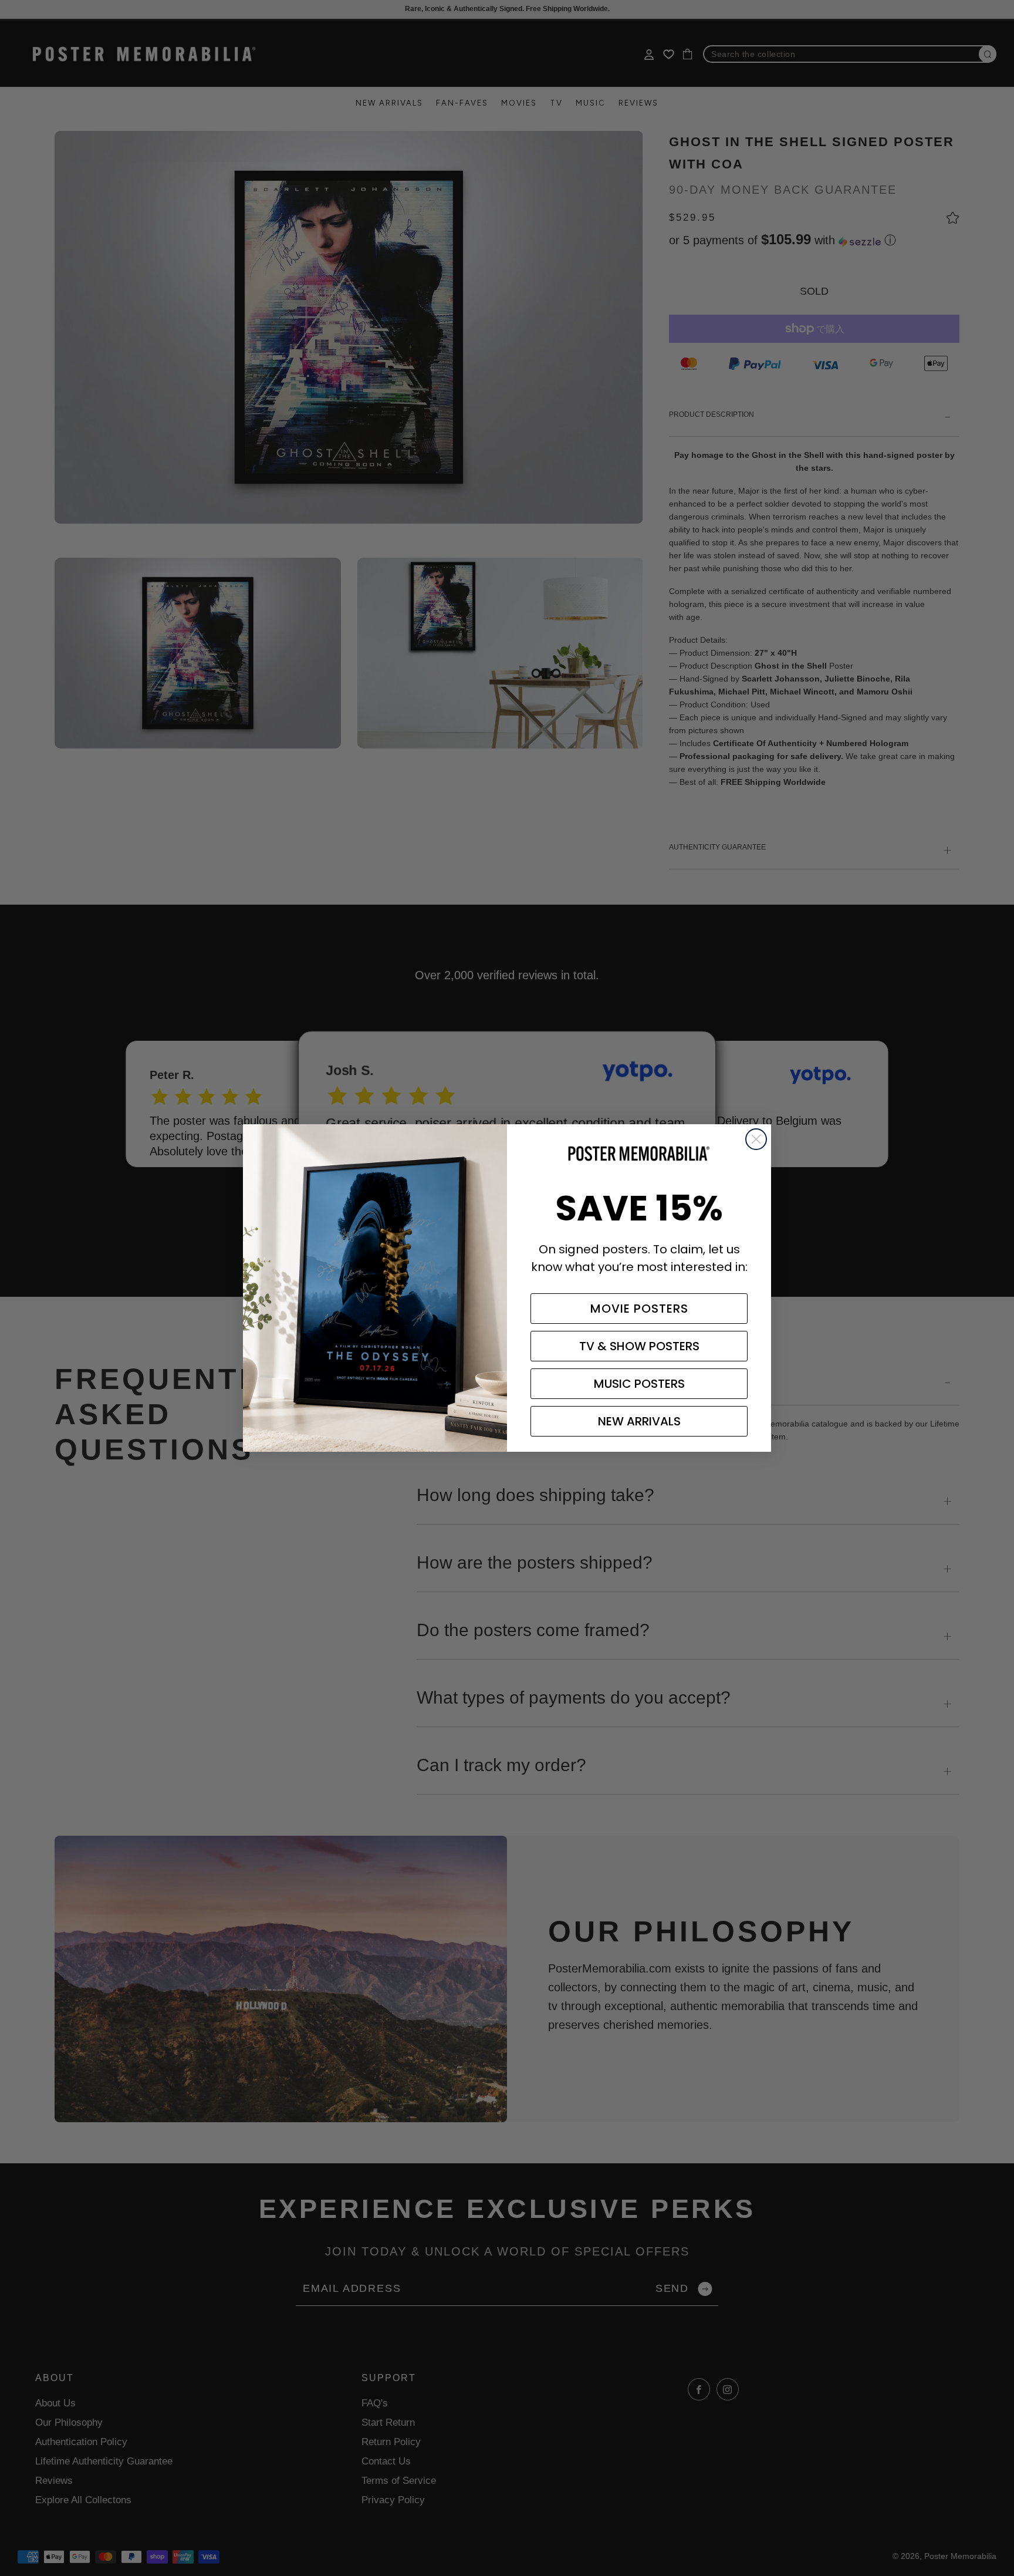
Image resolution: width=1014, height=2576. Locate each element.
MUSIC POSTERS (639, 1384)
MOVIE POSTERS (639, 1309)
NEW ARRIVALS (639, 1421)
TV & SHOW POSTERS (639, 1346)
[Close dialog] (756, 1139)
